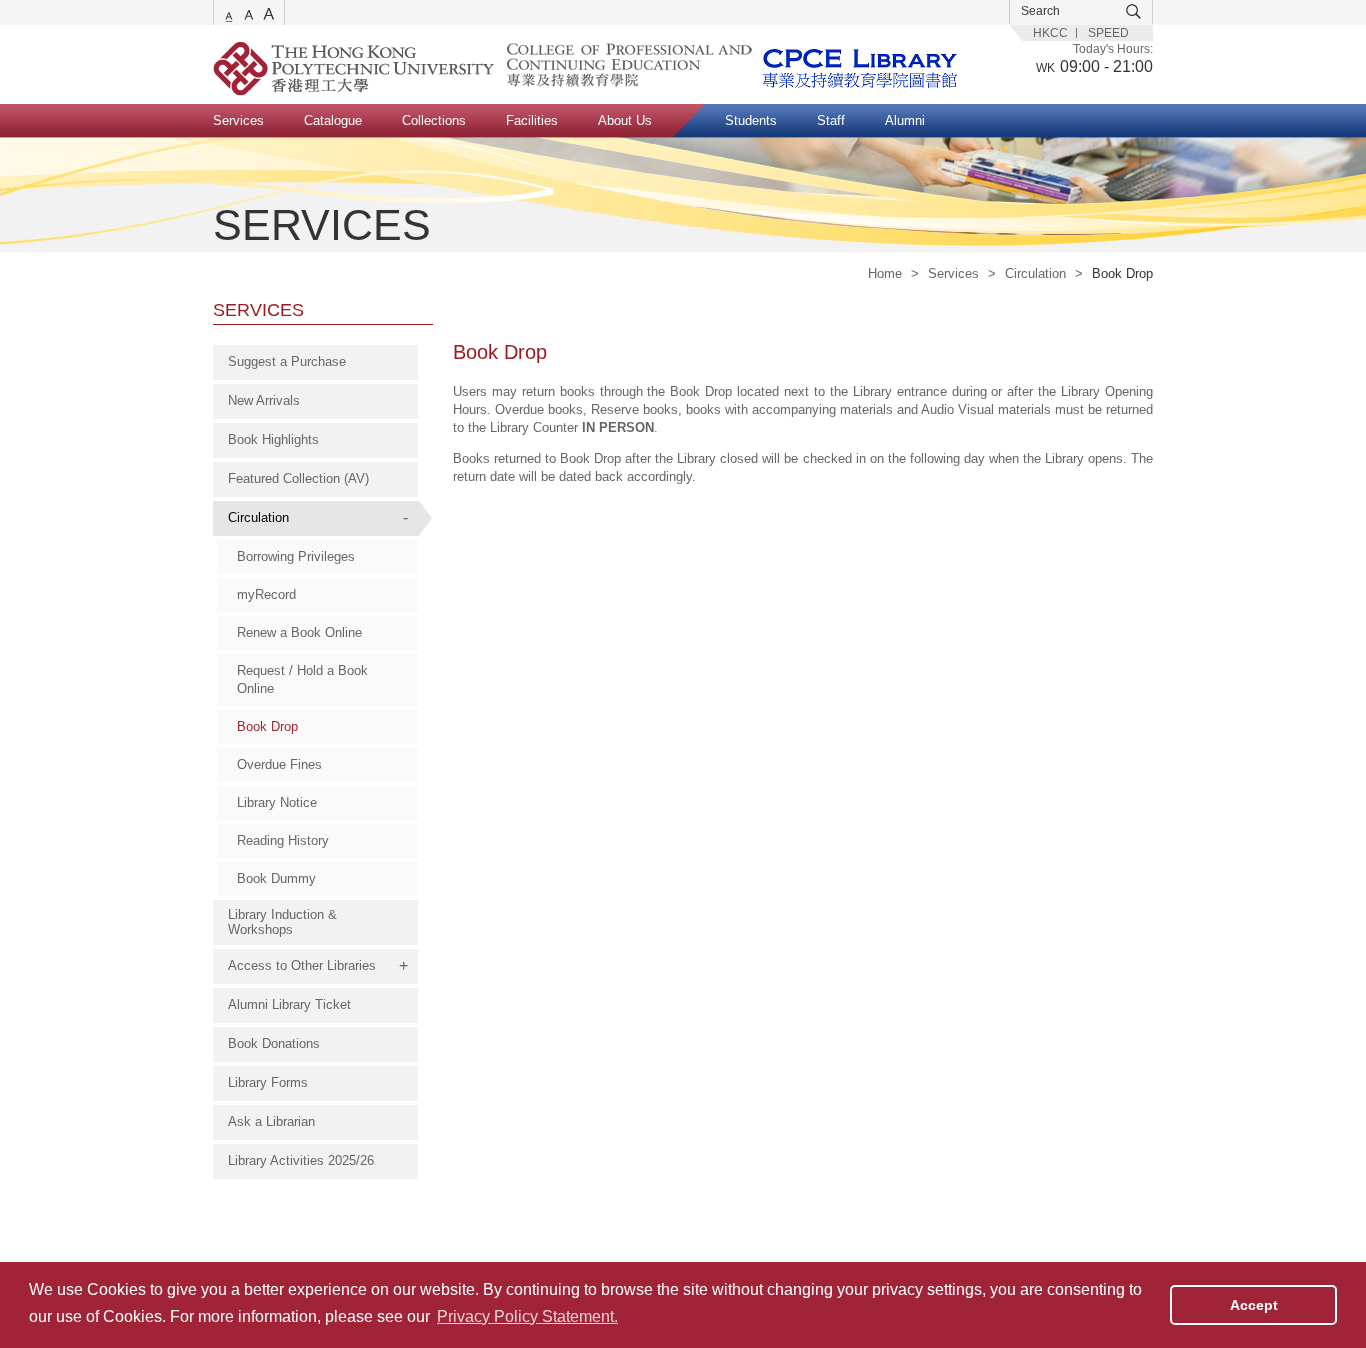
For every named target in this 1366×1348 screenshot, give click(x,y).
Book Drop (267, 726)
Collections (434, 120)
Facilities (532, 120)
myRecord (266, 594)
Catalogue (333, 120)
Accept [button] (1254, 1305)
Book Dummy (276, 878)
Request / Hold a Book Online (302, 679)
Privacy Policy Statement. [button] (527, 1316)
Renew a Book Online (299, 632)
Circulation (1035, 273)
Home (885, 273)
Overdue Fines (279, 764)
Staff (831, 120)
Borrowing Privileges (296, 556)
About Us (625, 120)
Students (751, 120)
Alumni (905, 120)
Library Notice (277, 802)
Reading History (283, 840)
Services (238, 120)
